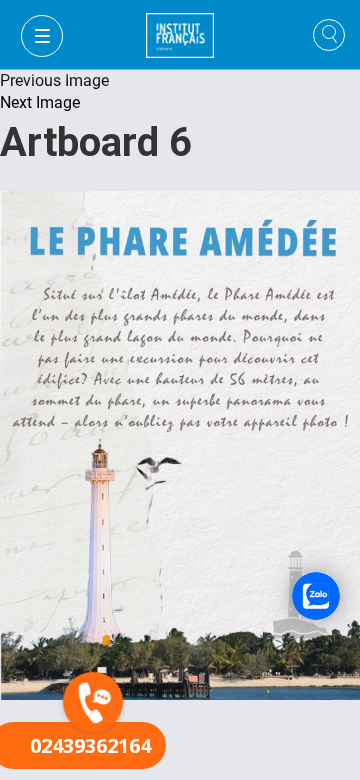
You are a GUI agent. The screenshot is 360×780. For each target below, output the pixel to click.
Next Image (40, 102)
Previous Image (54, 80)
